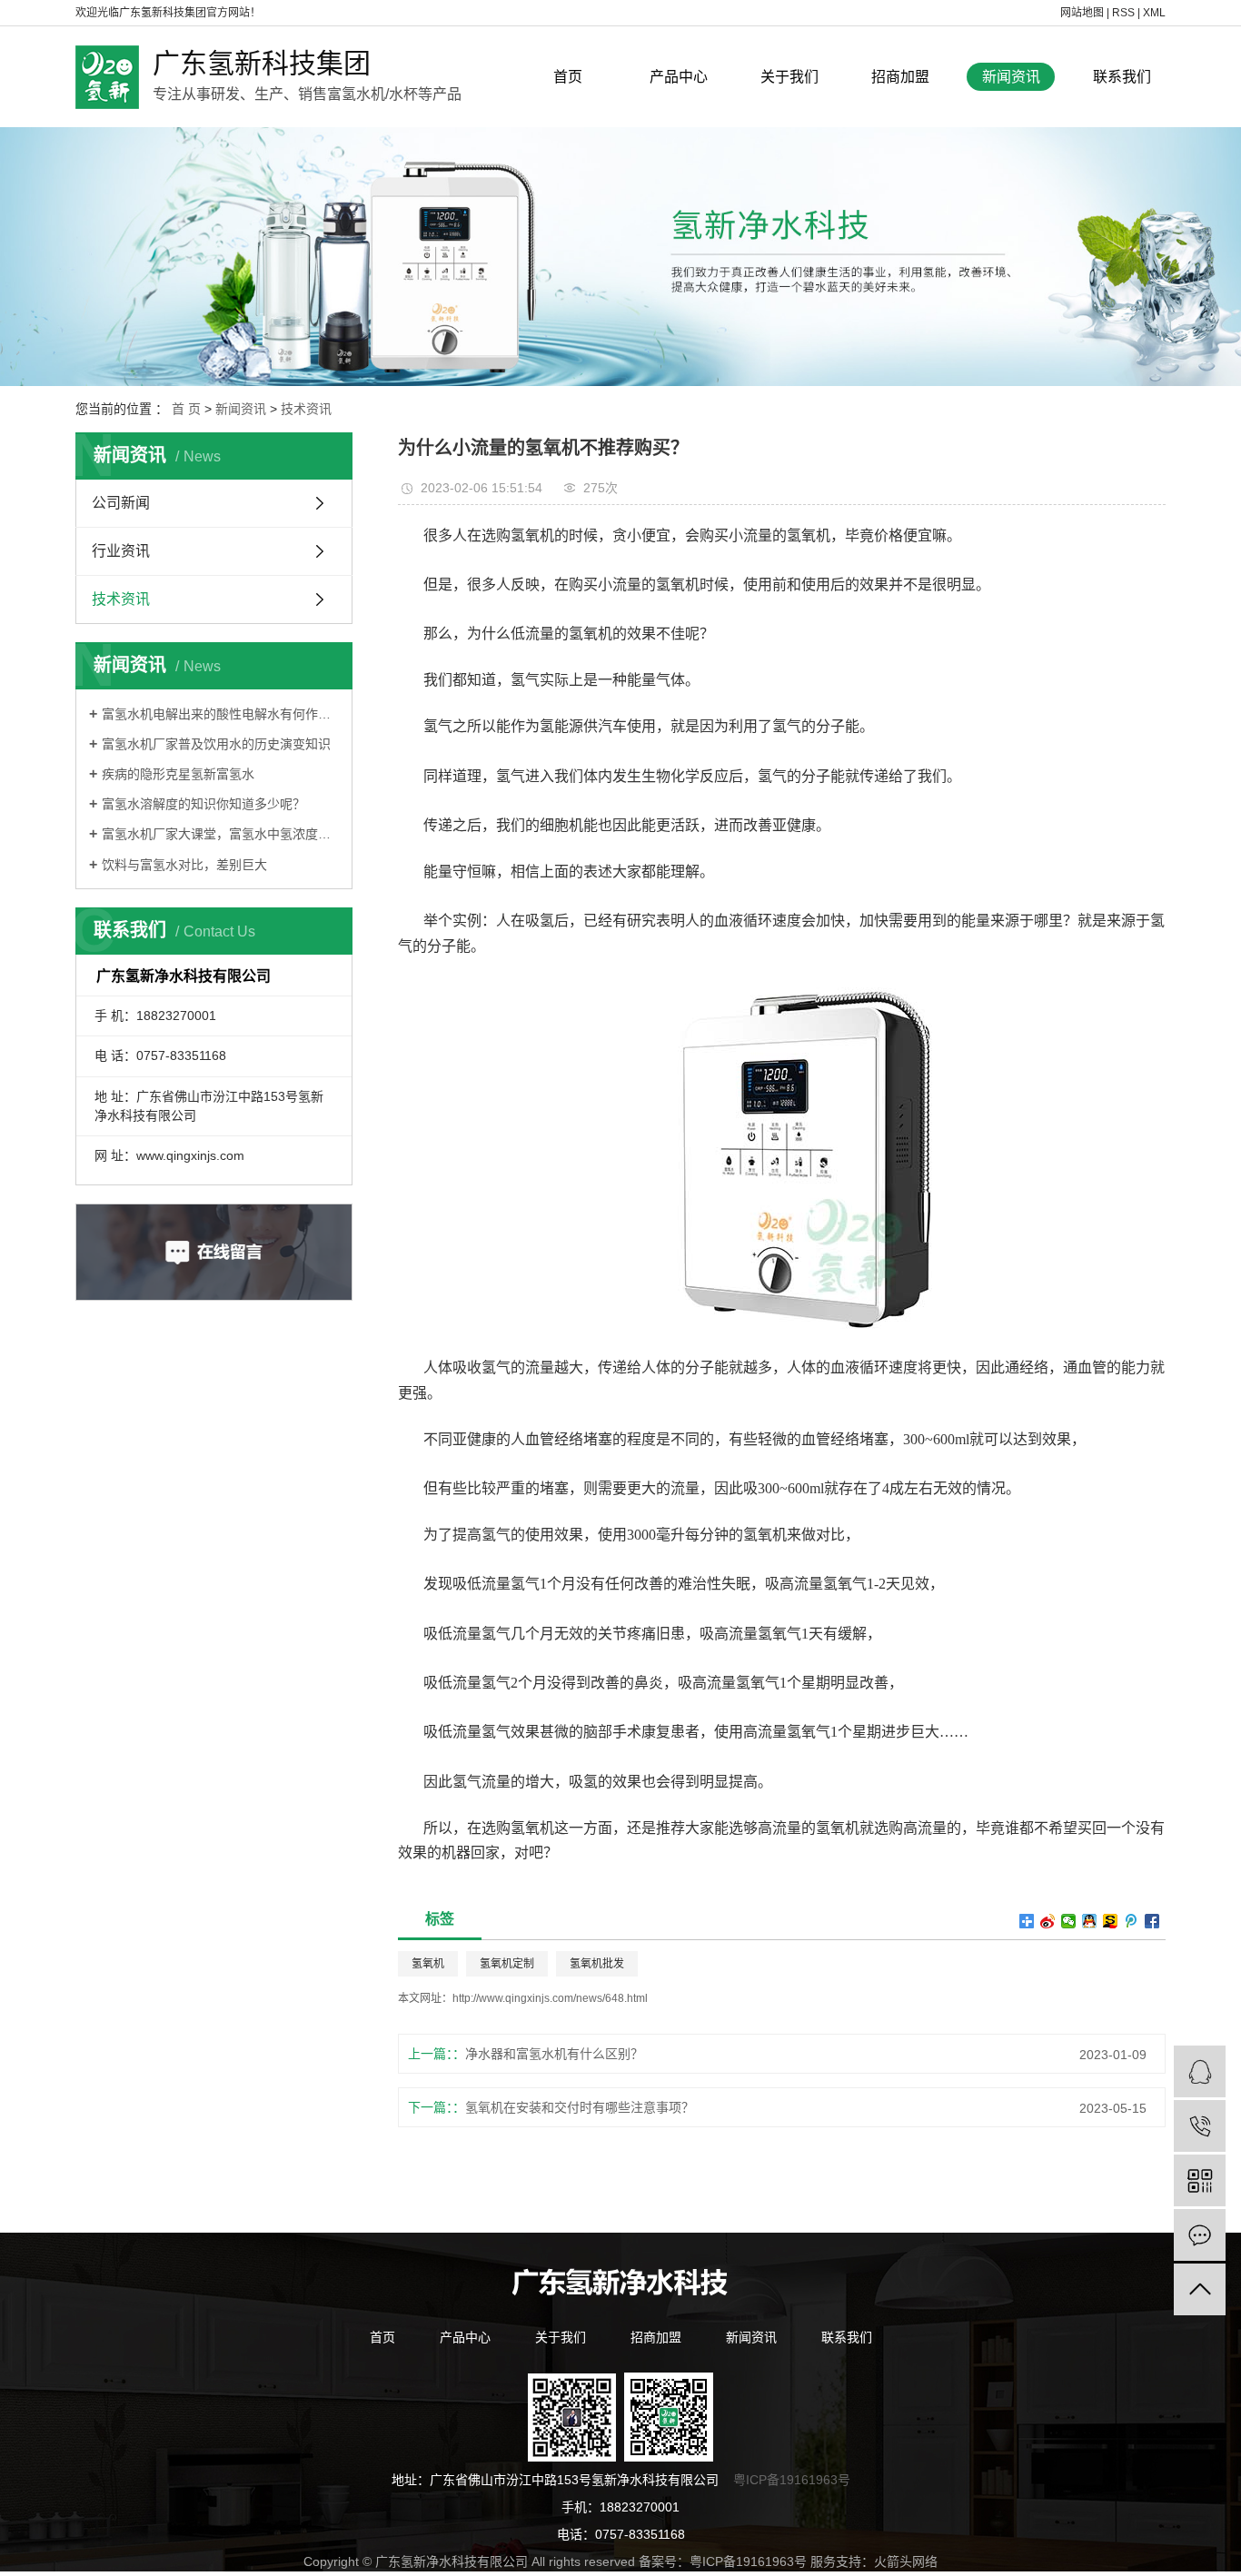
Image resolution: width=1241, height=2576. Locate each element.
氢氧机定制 (507, 1964)
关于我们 (789, 77)
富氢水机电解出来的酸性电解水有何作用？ (220, 714)
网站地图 (1082, 13)
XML (1154, 13)
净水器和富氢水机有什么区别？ (554, 2054)
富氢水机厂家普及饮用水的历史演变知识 (216, 744)
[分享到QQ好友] (1090, 1921)
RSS (1123, 13)
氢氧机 (428, 1964)
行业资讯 (121, 551)
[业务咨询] (1200, 2071)
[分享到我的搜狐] (1111, 1921)
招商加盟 (900, 77)
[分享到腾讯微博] (1132, 1921)
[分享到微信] (1069, 1921)
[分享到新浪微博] (1048, 1921)
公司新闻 (121, 503)
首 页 (186, 409)
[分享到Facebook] (1152, 1921)
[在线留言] (1200, 2235)
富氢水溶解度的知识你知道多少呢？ (204, 804)
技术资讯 (306, 409)
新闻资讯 (1011, 77)
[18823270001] (1200, 2126)
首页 (568, 77)
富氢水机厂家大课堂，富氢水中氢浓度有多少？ (220, 834)
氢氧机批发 (597, 1964)
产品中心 (679, 77)
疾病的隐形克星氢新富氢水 (178, 774)
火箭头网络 (906, 2561)
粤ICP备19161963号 (792, 2480)
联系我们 (1122, 77)
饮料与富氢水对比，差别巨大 (184, 865)
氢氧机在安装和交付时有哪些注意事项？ (580, 2107)
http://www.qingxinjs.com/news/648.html (550, 1998)
